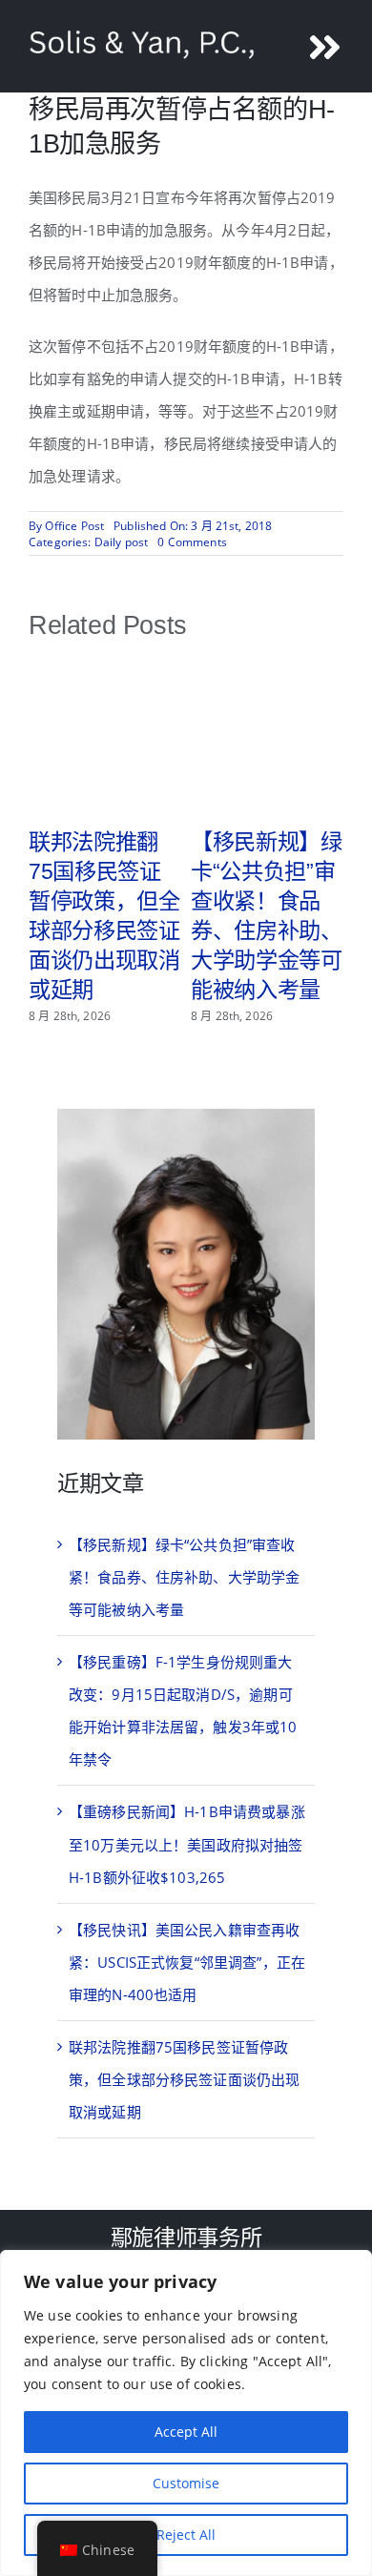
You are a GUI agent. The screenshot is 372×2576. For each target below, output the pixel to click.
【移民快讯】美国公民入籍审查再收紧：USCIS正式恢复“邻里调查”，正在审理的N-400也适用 (187, 1962)
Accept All (186, 2432)
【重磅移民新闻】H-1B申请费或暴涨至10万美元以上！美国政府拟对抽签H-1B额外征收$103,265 (187, 1844)
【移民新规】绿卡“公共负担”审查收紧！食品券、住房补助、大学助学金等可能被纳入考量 (184, 1577)
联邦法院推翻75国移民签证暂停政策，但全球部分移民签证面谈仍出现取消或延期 (184, 2079)
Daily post (122, 542)
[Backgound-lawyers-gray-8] (186, 1115)
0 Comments (192, 542)
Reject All (186, 2535)
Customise (186, 2483)
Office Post (74, 526)
